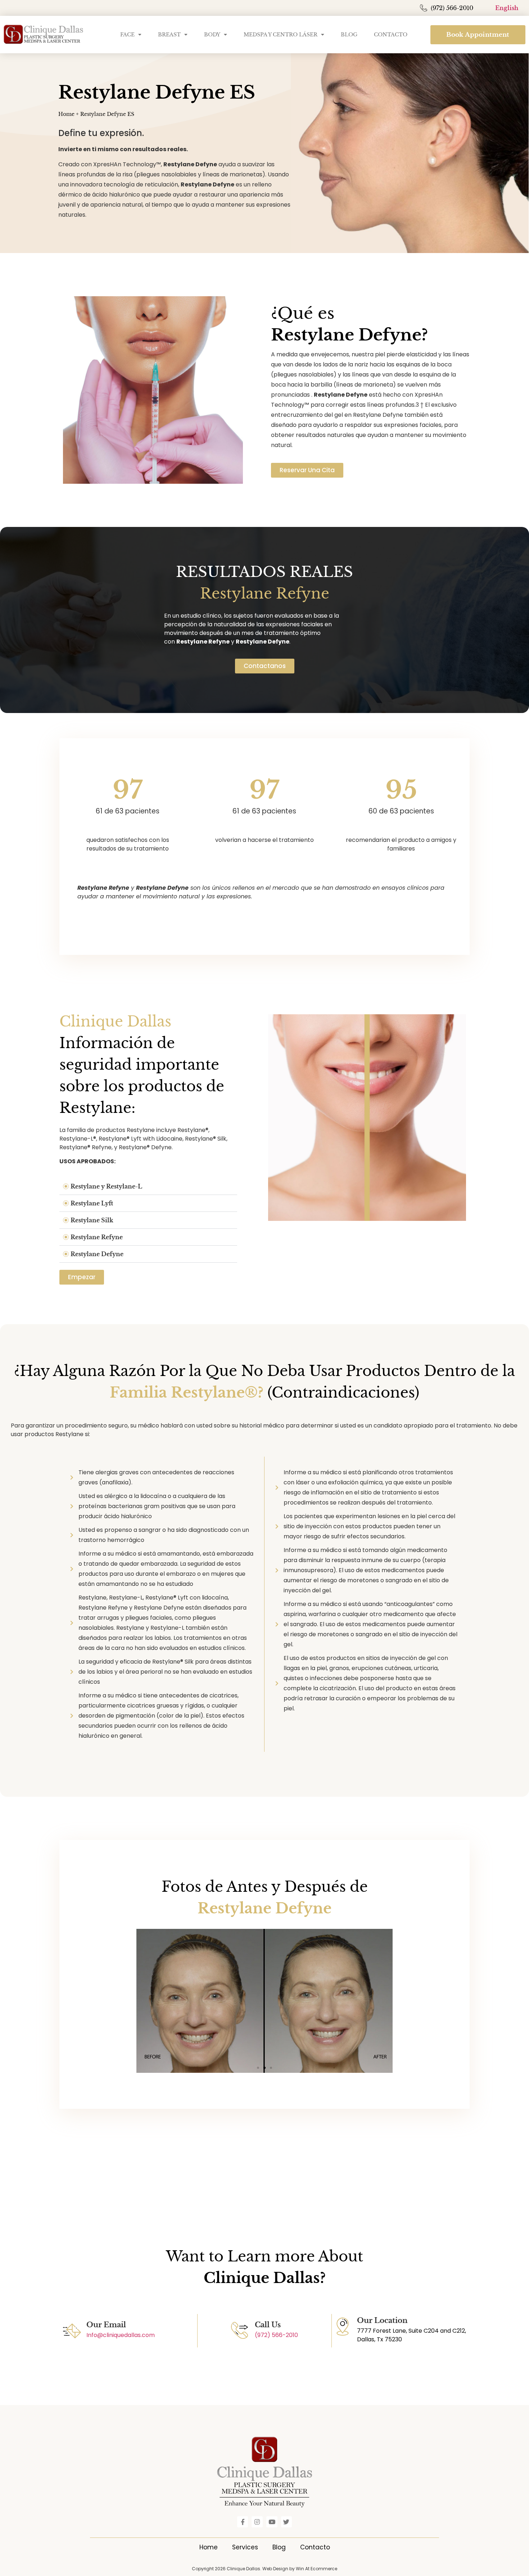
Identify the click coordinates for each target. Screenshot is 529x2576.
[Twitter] (287, 2522)
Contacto (391, 35)
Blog (349, 35)
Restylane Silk (92, 1220)
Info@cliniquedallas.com (121, 2335)
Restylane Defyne (97, 1254)
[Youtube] (272, 2522)
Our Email (106, 2325)
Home (66, 114)
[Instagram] (257, 2522)
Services (245, 2547)
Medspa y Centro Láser (281, 35)
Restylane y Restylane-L (106, 1186)
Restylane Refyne (97, 1237)
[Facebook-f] (243, 2522)
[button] (148, 1187)
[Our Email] (72, 2331)
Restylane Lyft (92, 1203)
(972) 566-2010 (276, 2335)
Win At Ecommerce (317, 2569)
